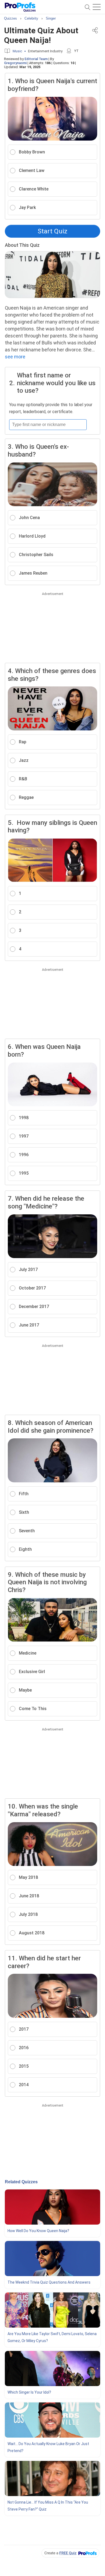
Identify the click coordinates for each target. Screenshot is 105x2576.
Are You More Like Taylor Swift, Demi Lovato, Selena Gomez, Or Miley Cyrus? (52, 2337)
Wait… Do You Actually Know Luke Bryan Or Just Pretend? (48, 2447)
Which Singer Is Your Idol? (29, 2392)
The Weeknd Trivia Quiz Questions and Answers (49, 2282)
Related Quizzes (21, 2182)
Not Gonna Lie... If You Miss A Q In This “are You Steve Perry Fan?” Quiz (48, 2506)
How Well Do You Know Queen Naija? (38, 2231)
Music (17, 51)
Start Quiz (52, 231)
